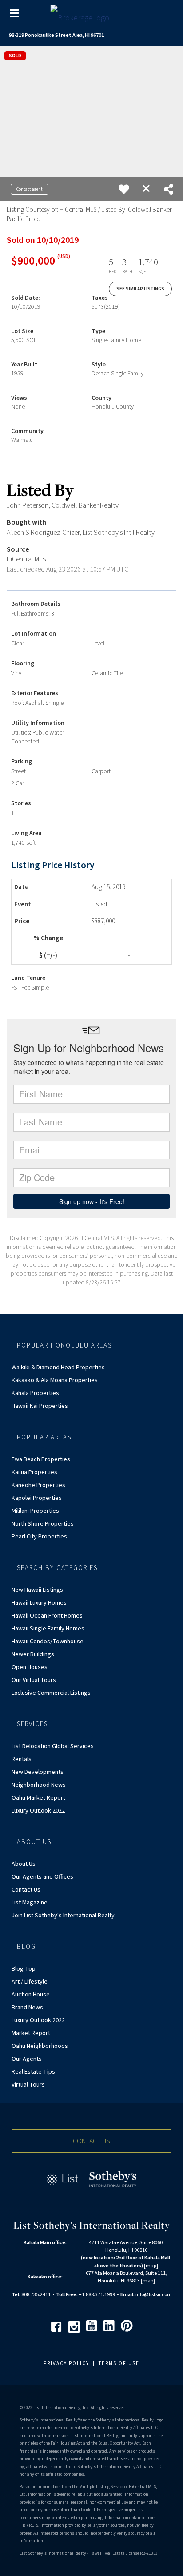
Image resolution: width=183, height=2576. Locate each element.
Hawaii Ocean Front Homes (47, 1616)
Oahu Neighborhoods (40, 2046)
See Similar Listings (140, 289)
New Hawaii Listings (37, 1590)
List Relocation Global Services (53, 1746)
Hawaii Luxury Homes (39, 1603)
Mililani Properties (35, 1511)
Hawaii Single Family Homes (48, 1629)
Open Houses (30, 1667)
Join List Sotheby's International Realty (63, 1916)
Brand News (27, 2008)
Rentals (22, 1759)
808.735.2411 (36, 2295)
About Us (24, 1864)
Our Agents (27, 2059)
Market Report (31, 2033)
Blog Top (24, 1969)
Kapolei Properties (37, 1498)
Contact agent (30, 189)
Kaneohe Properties (38, 1485)
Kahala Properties (35, 1393)
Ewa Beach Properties (41, 1459)
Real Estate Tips (33, 2072)
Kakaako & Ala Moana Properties (55, 1380)
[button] (91, 2141)
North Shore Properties (43, 1524)
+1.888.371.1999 (97, 2295)
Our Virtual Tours (34, 1680)
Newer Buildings (33, 1654)
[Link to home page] (92, 16)
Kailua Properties (34, 1472)
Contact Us (26, 1890)
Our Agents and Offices (42, 1877)
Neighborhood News (39, 1785)
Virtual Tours (28, 2085)
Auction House (31, 1995)
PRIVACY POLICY (66, 2363)
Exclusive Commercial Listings (51, 1693)
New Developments (38, 1772)
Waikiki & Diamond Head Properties (58, 1368)
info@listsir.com (154, 2295)
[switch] (124, 189)
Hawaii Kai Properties (40, 1406)
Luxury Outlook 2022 (38, 1811)
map (151, 2266)
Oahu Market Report (38, 1798)
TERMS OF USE (119, 2363)
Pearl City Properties (39, 1537)
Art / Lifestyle (30, 1982)
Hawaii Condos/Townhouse (48, 1642)
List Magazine (30, 1903)
